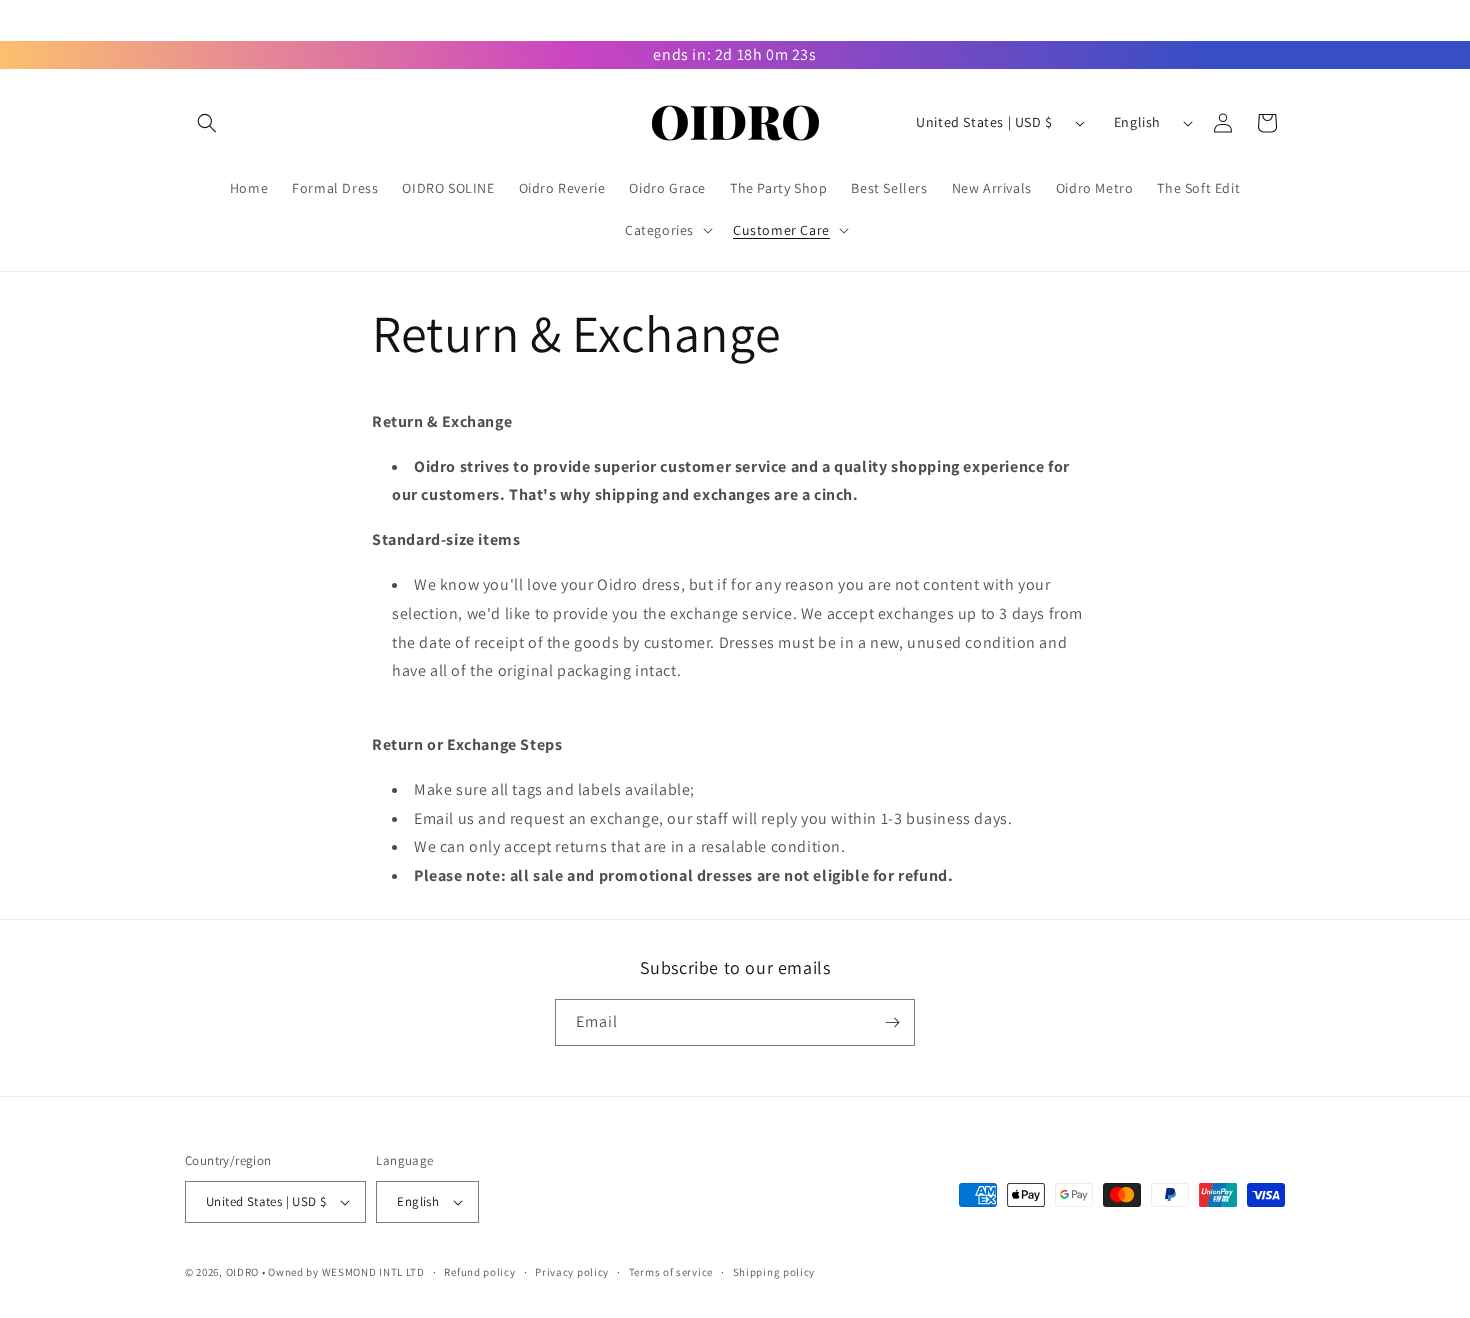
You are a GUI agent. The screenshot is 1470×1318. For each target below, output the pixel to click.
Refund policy (479, 1272)
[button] (207, 123)
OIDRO (243, 1272)
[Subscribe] (892, 1022)
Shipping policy (774, 1272)
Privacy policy (572, 1272)
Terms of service (671, 1272)
